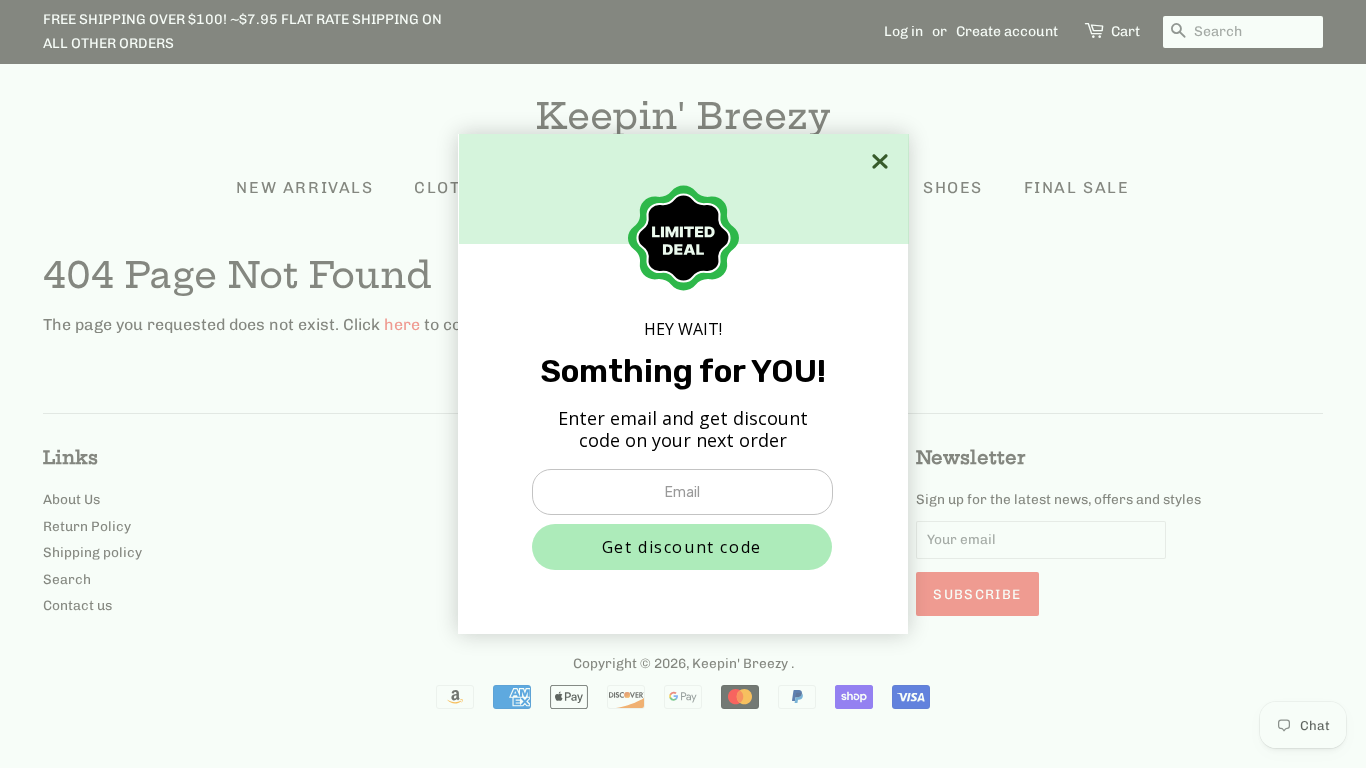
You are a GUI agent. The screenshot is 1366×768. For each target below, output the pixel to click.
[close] (880, 161)
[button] (682, 547)
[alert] (683, 384)
